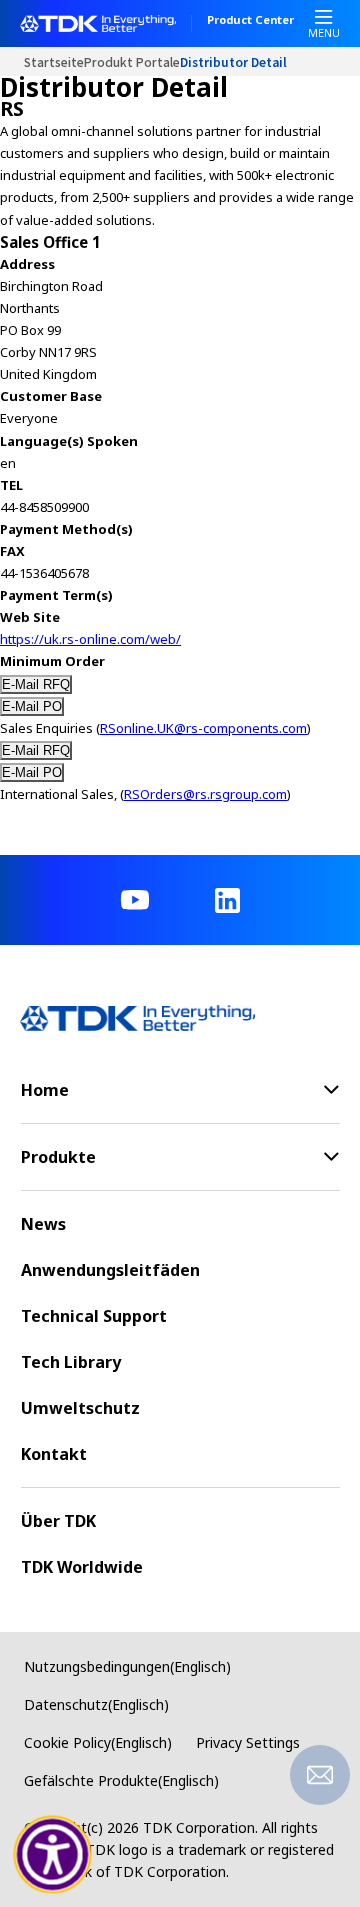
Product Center (250, 21)
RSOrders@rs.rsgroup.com (205, 794)
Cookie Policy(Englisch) (98, 1742)
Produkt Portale (132, 61)
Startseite (54, 61)
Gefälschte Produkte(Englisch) (121, 1780)
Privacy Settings (248, 1742)
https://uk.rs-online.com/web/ (90, 639)
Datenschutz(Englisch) (96, 1704)
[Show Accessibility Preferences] (53, 1855)
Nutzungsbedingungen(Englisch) (127, 1666)
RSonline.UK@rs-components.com (203, 728)
